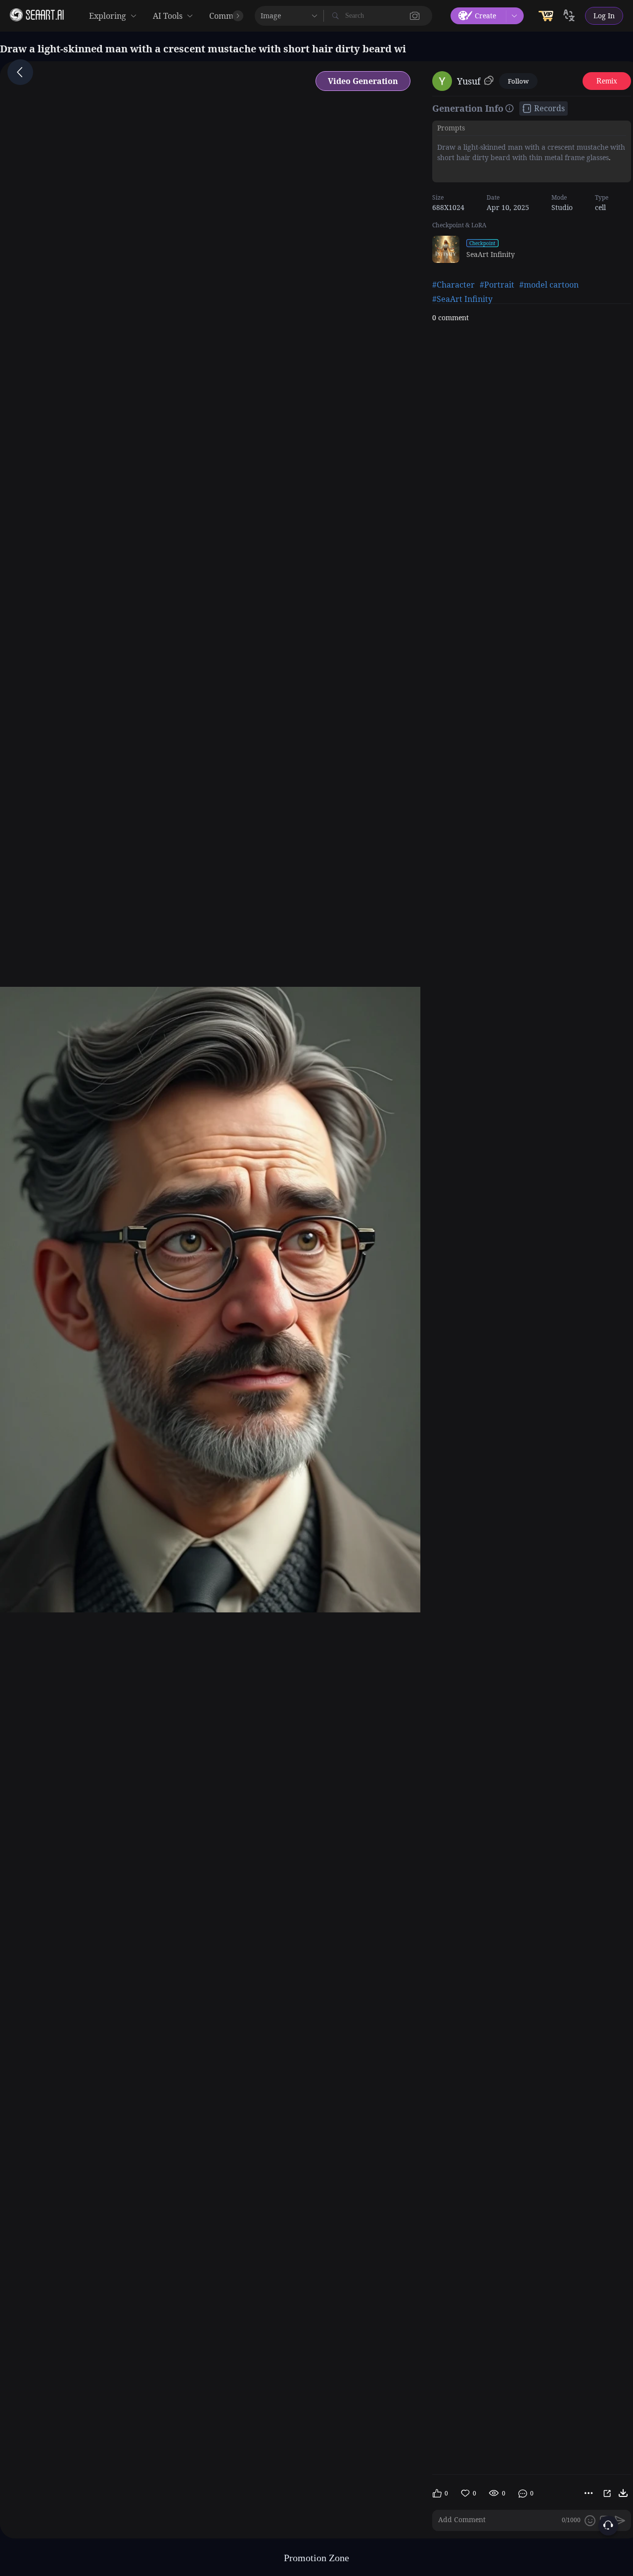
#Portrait (497, 285)
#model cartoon (549, 285)
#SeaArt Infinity (462, 299)
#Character (453, 285)
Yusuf (469, 81)
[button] (415, 16)
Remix (607, 81)
